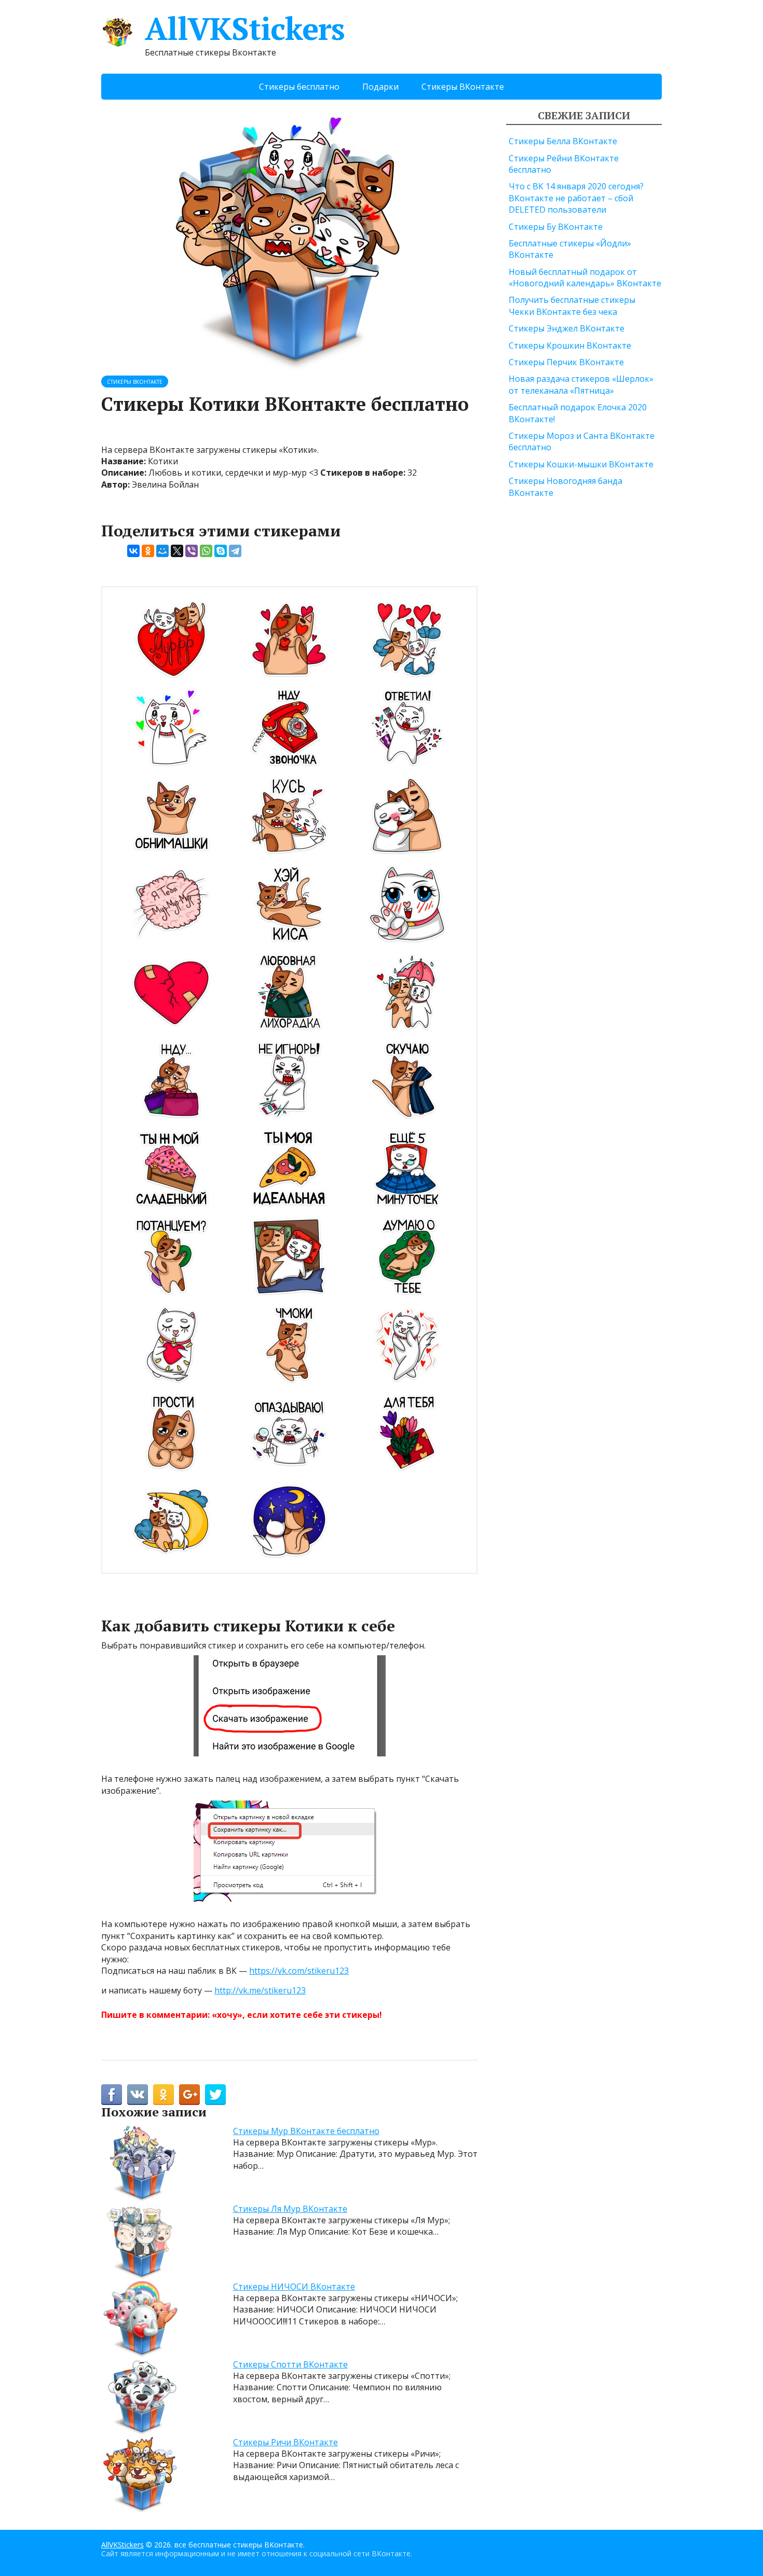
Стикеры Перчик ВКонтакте (566, 362)
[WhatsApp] (206, 551)
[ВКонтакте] (133, 551)
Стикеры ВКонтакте (463, 87)
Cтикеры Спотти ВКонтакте (290, 2364)
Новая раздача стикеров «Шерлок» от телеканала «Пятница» (581, 384)
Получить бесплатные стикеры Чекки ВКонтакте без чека (572, 306)
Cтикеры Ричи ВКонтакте (285, 2442)
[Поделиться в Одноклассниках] (163, 2095)
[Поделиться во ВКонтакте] (138, 2095)
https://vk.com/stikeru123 (299, 1971)
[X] (177, 551)
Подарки (380, 87)
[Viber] (192, 551)
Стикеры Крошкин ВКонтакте (570, 345)
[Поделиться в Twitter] (215, 2095)
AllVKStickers (244, 29)
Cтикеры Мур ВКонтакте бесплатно (306, 2131)
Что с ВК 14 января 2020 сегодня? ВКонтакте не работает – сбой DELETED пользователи (576, 198)
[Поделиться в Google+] (189, 2095)
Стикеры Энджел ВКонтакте (567, 328)
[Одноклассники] (148, 551)
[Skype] (221, 551)
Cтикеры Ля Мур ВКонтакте (290, 2209)
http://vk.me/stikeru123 (260, 1990)
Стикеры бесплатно (299, 87)
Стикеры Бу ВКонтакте (556, 227)
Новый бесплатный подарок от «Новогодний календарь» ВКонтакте (585, 278)
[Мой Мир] (162, 551)
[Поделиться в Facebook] (112, 2095)
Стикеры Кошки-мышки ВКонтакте (581, 464)
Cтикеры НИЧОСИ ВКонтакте (294, 2287)
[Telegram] (235, 551)
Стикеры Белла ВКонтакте (563, 141)
